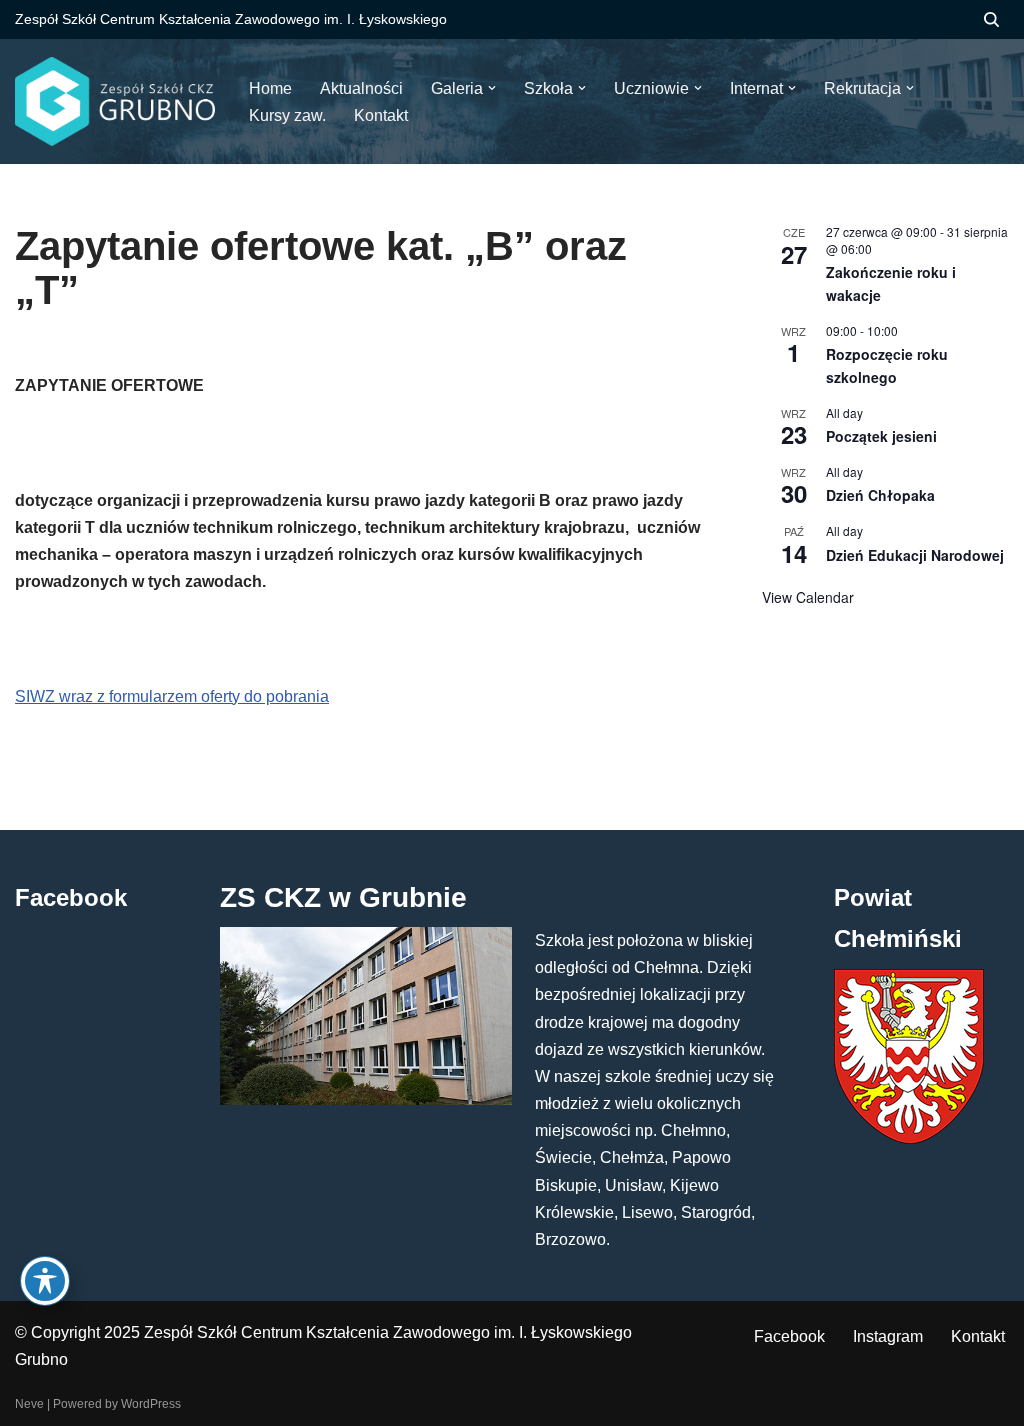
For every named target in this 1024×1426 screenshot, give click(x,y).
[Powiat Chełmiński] (909, 1138)
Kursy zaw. (287, 115)
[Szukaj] (991, 19)
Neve (29, 1404)
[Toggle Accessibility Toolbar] (45, 1281)
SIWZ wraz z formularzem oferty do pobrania (172, 696)
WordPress (151, 1404)
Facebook (789, 1336)
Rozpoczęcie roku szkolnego (887, 365)
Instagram (888, 1336)
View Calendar (808, 597)
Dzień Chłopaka (880, 495)
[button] (492, 88)
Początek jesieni (881, 436)
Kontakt (978, 1336)
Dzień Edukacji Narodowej (915, 555)
